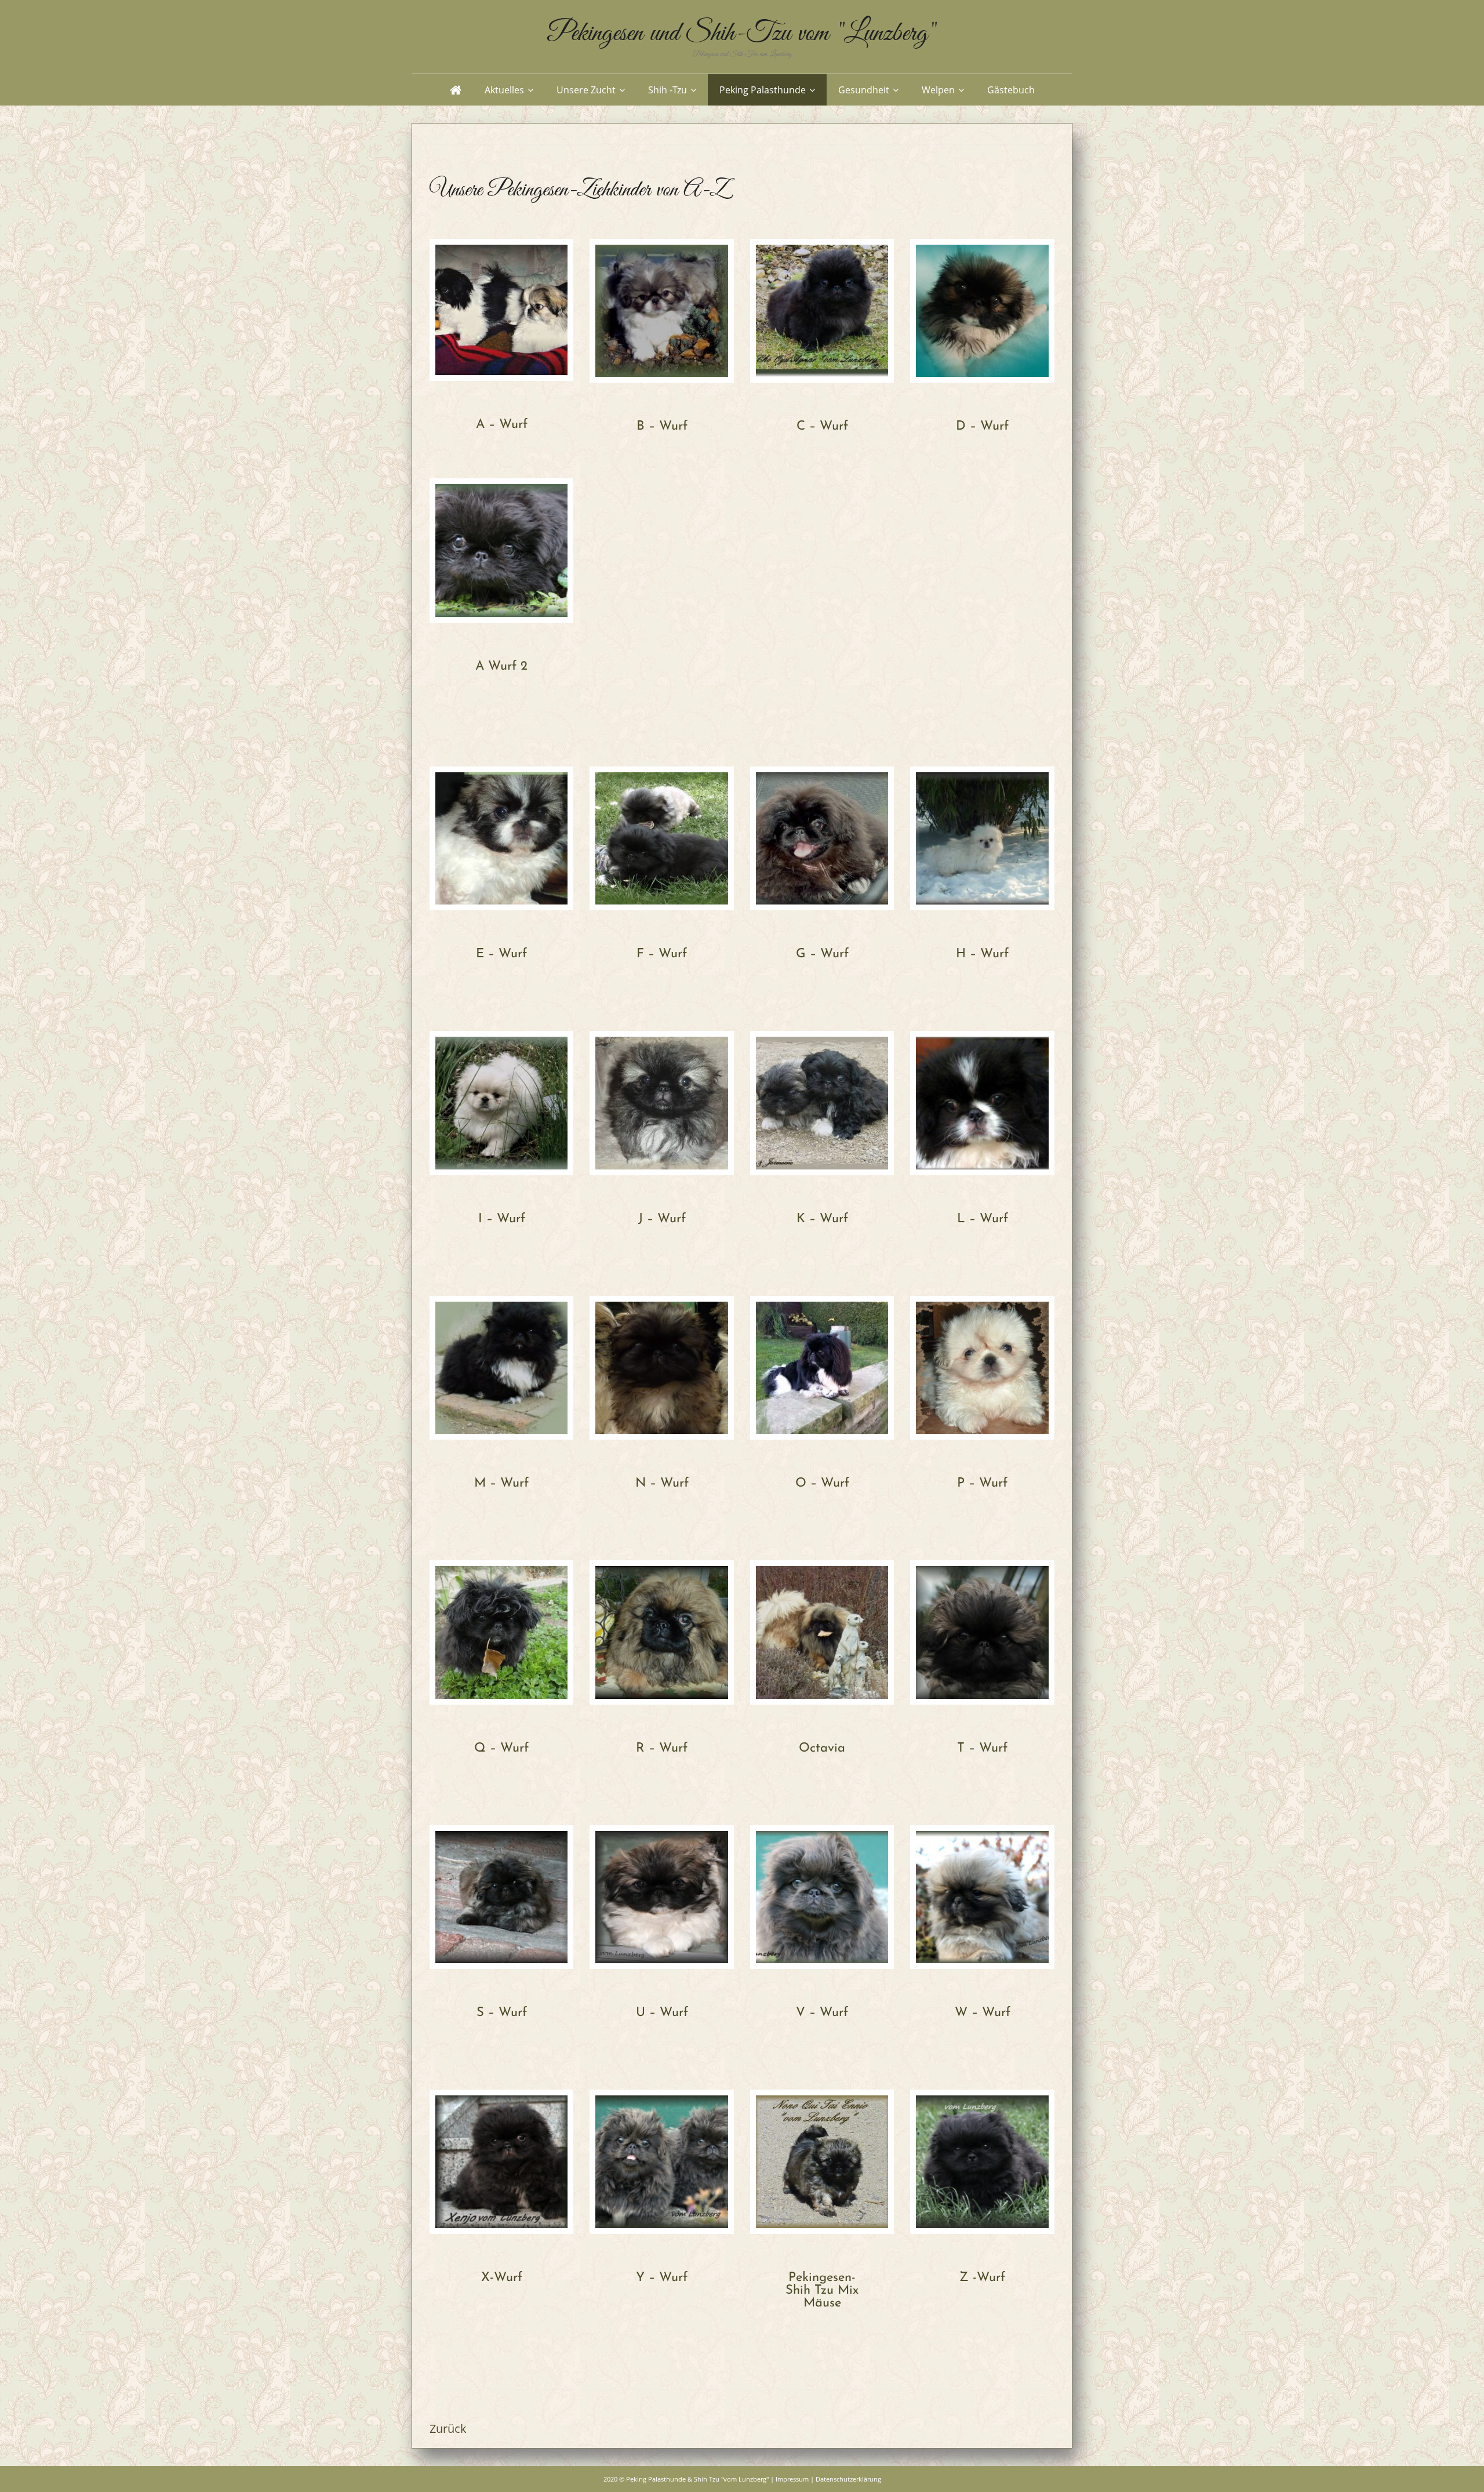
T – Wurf (982, 1748)
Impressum (792, 2479)
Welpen (938, 90)
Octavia (822, 1748)
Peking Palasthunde (763, 90)
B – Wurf (662, 426)
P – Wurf (982, 1483)
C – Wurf (822, 426)
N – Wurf (662, 1483)
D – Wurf (982, 426)
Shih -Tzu (668, 90)
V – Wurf (822, 2013)
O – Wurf (822, 1483)
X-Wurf (502, 2278)
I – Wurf (502, 1219)
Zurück (448, 2429)
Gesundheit (864, 90)
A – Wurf (502, 425)
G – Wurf (822, 954)
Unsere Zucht (586, 90)
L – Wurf (983, 1219)
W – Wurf (983, 2013)
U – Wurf (662, 2013)
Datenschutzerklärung (848, 2479)
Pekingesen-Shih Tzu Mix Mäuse (822, 2291)
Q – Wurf (501, 1748)
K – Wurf (822, 1219)
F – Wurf (662, 954)
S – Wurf (502, 2013)
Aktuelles (504, 90)
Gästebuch (1011, 90)
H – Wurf (982, 954)
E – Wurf (501, 954)
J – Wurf (662, 1219)
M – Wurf (501, 1483)
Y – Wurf (662, 2278)
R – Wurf (662, 1748)
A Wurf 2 (501, 666)
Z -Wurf (982, 2278)
